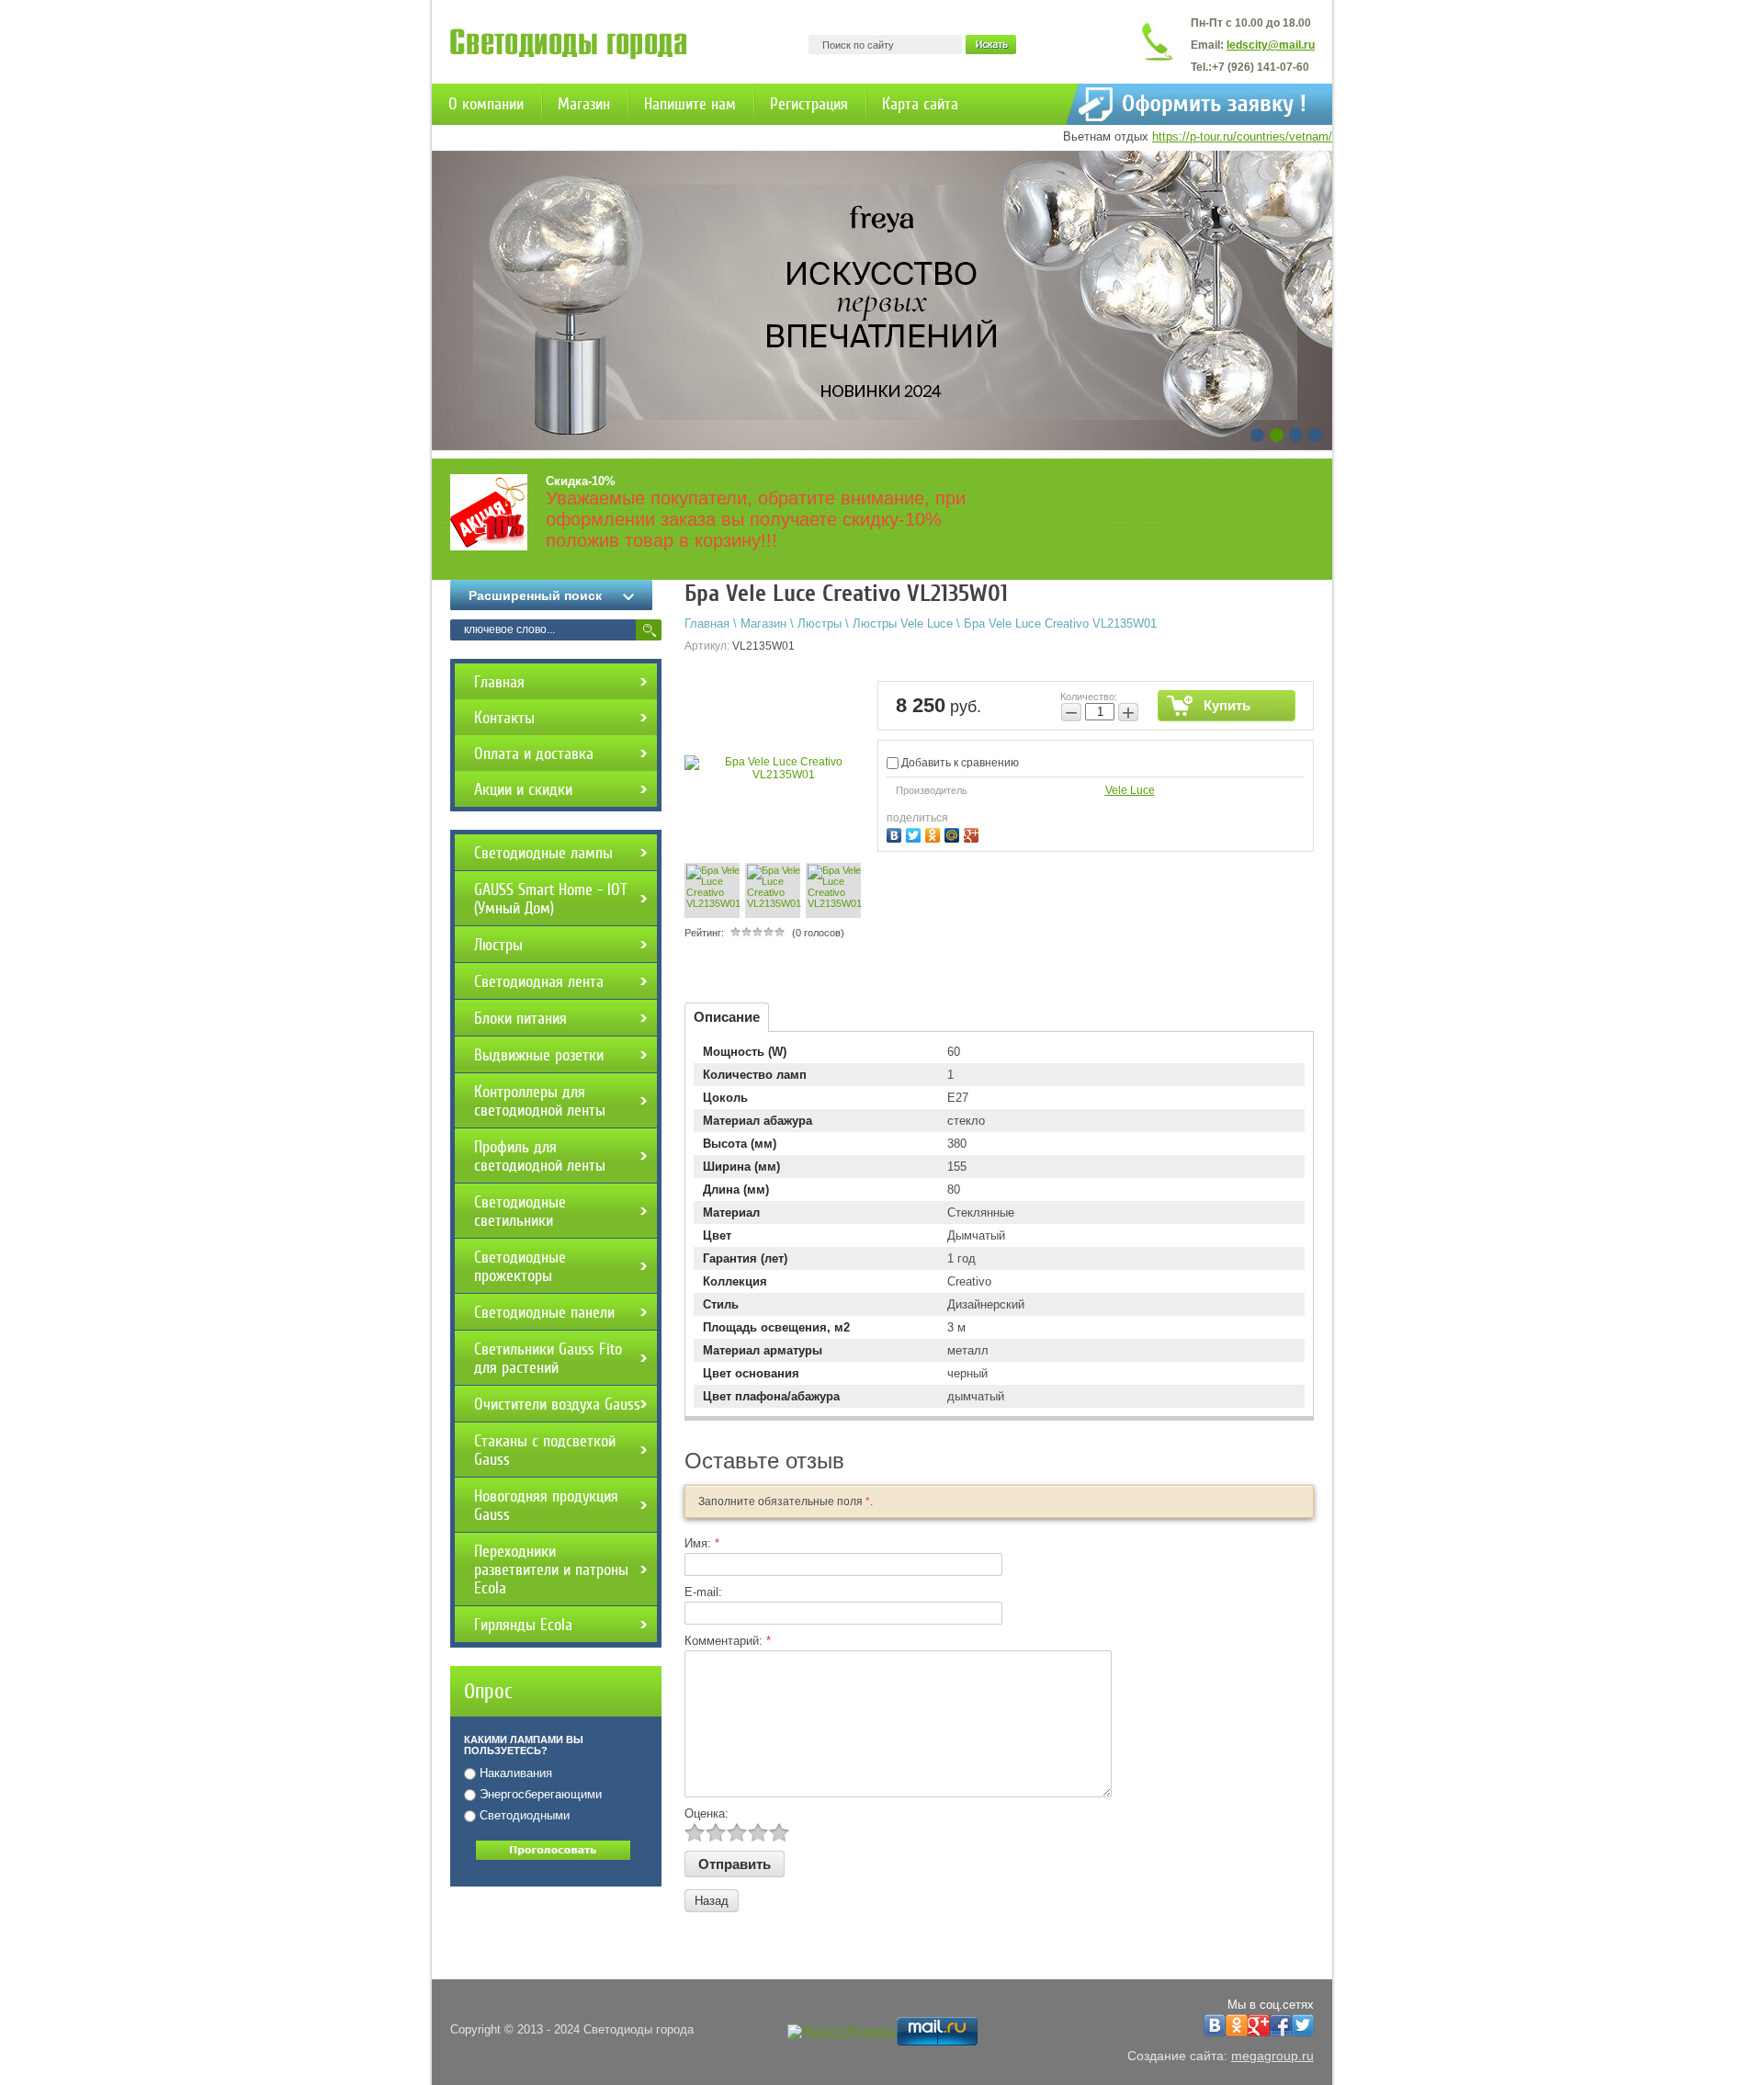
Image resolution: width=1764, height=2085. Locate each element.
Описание (727, 1017)
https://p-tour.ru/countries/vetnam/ (1242, 136)
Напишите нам (690, 104)
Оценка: (707, 1813)
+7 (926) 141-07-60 (1261, 67)
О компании (486, 104)
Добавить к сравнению (959, 763)
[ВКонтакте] (896, 833)
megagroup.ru (1272, 2056)
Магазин (584, 104)
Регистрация (809, 104)
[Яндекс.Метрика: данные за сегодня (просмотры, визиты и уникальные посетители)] (840, 2032)
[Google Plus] (973, 833)
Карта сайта (920, 104)
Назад (712, 1901)
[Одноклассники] (935, 833)
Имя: (702, 1543)
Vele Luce (1130, 790)
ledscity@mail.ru (1271, 45)
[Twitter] (916, 833)
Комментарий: (728, 1641)
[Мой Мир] (954, 833)
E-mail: (703, 1592)
